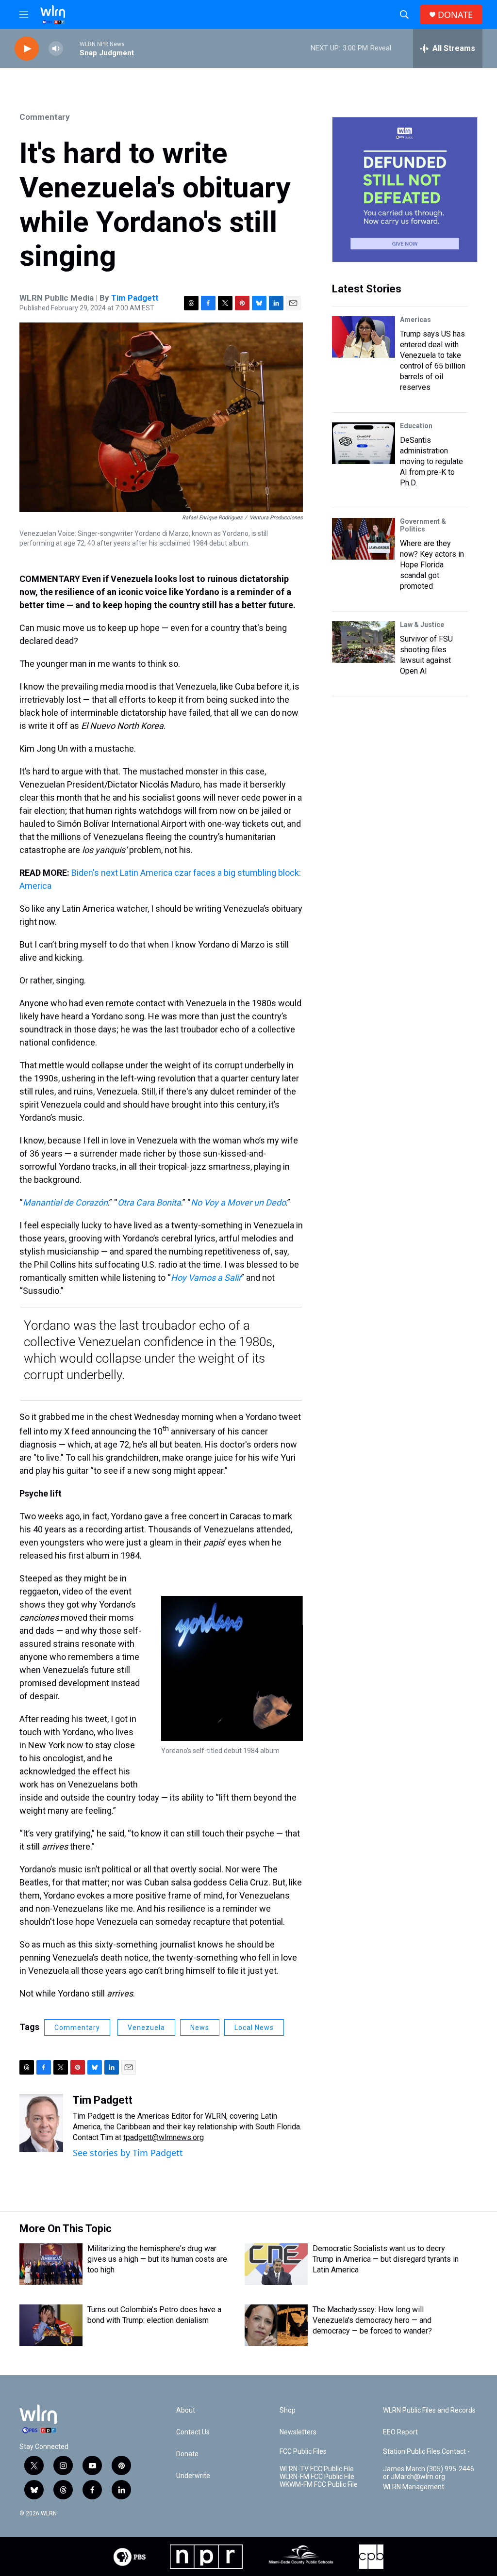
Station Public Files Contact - (426, 2452)
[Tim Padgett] (41, 2123)
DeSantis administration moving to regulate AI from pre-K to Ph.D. (431, 461)
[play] (27, 49)
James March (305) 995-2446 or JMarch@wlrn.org (429, 2473)
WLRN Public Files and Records (429, 2410)
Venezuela (146, 2028)
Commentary (45, 117)
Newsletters (298, 2432)
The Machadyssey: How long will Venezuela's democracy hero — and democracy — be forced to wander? (372, 2320)
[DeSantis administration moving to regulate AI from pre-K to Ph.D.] (364, 443)
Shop (288, 2410)
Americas (415, 320)
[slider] (71, 48)
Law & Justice (422, 625)
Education (416, 426)
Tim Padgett (135, 298)
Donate (187, 2454)
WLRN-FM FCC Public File (317, 2477)
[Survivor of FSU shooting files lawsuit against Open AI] (364, 642)
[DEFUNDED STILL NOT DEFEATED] (405, 190)
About (186, 2410)
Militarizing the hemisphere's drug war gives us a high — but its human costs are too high (157, 2259)
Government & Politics (423, 525)
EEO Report (400, 2432)
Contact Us (193, 2432)
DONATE (455, 15)
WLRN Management (414, 2487)
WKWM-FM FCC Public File (319, 2485)
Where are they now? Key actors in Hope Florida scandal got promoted (432, 565)
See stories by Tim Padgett (128, 2153)
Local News (254, 2028)
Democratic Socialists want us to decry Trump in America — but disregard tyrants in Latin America (386, 2259)
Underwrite (193, 2476)
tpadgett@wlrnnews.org (164, 2137)
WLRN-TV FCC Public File (317, 2469)
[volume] (56, 49)
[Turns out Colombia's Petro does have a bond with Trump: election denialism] (51, 2325)
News (200, 2028)
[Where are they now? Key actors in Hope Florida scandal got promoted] (364, 539)
